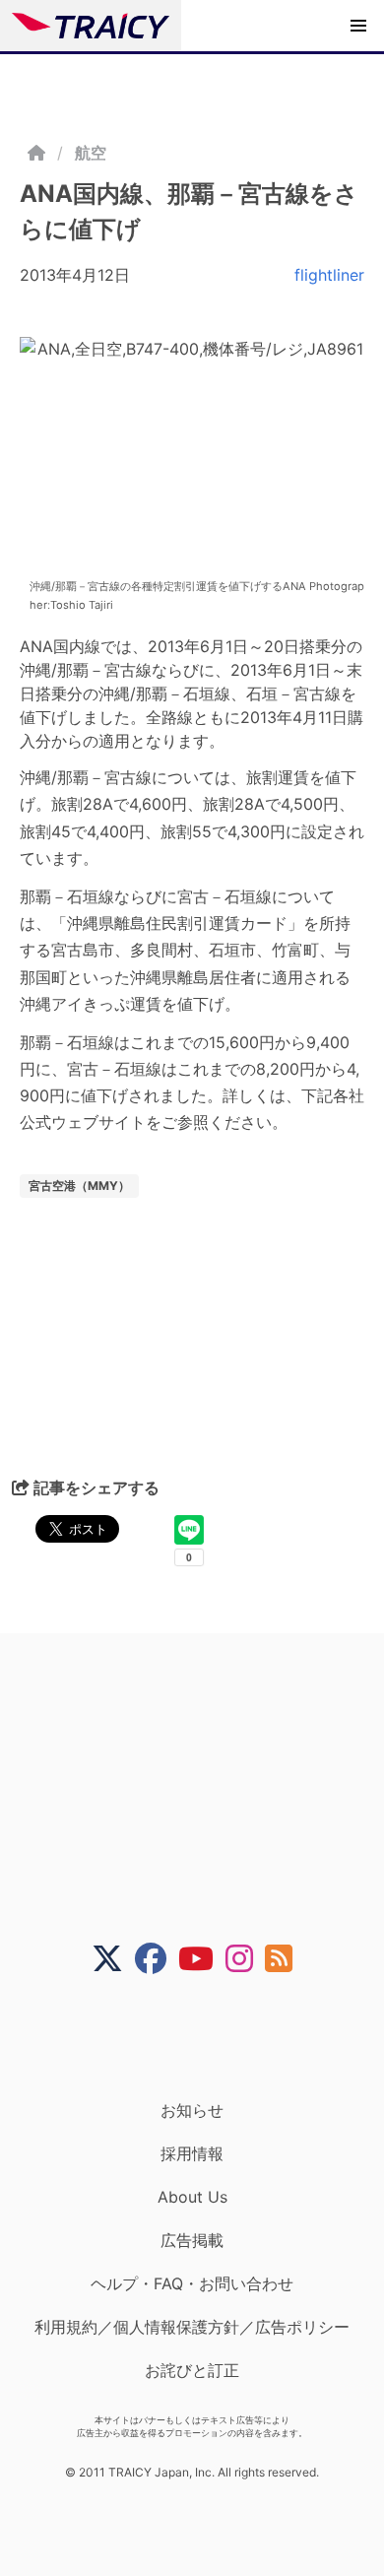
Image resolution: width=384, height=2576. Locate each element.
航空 (91, 153)
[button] (358, 26)
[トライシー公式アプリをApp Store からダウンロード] (204, 2037)
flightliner (329, 275)
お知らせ (192, 2110)
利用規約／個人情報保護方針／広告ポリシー (192, 2327)
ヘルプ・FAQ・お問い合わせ (192, 2283)
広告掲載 (192, 2240)
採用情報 (192, 2153)
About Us (192, 2197)
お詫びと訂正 (192, 2370)
